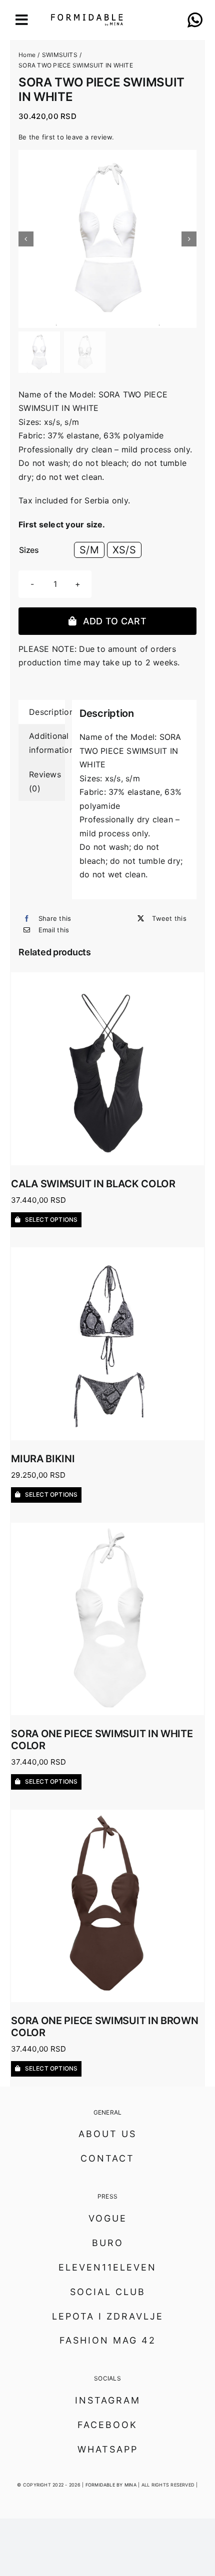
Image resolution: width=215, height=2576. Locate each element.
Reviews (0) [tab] (45, 781)
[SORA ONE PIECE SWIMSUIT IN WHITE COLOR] (107, 1529)
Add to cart (115, 621)
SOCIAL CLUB (108, 2292)
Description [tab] (47, 712)
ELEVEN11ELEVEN (107, 2267)
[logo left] (78, 18)
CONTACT (107, 2158)
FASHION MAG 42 (108, 2340)
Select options (51, 1220)
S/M (89, 550)
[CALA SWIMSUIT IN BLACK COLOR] (107, 979)
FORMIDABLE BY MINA (111, 2485)
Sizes (29, 550)
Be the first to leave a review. (66, 137)
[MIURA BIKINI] (107, 1254)
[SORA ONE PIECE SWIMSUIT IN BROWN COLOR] (107, 1816)
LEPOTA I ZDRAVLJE (108, 2316)
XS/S (124, 550)
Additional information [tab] (47, 743)
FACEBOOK (107, 2425)
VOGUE (108, 2218)
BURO (108, 2243)
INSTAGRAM (108, 2400)
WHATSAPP (108, 2449)
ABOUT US (107, 2134)
